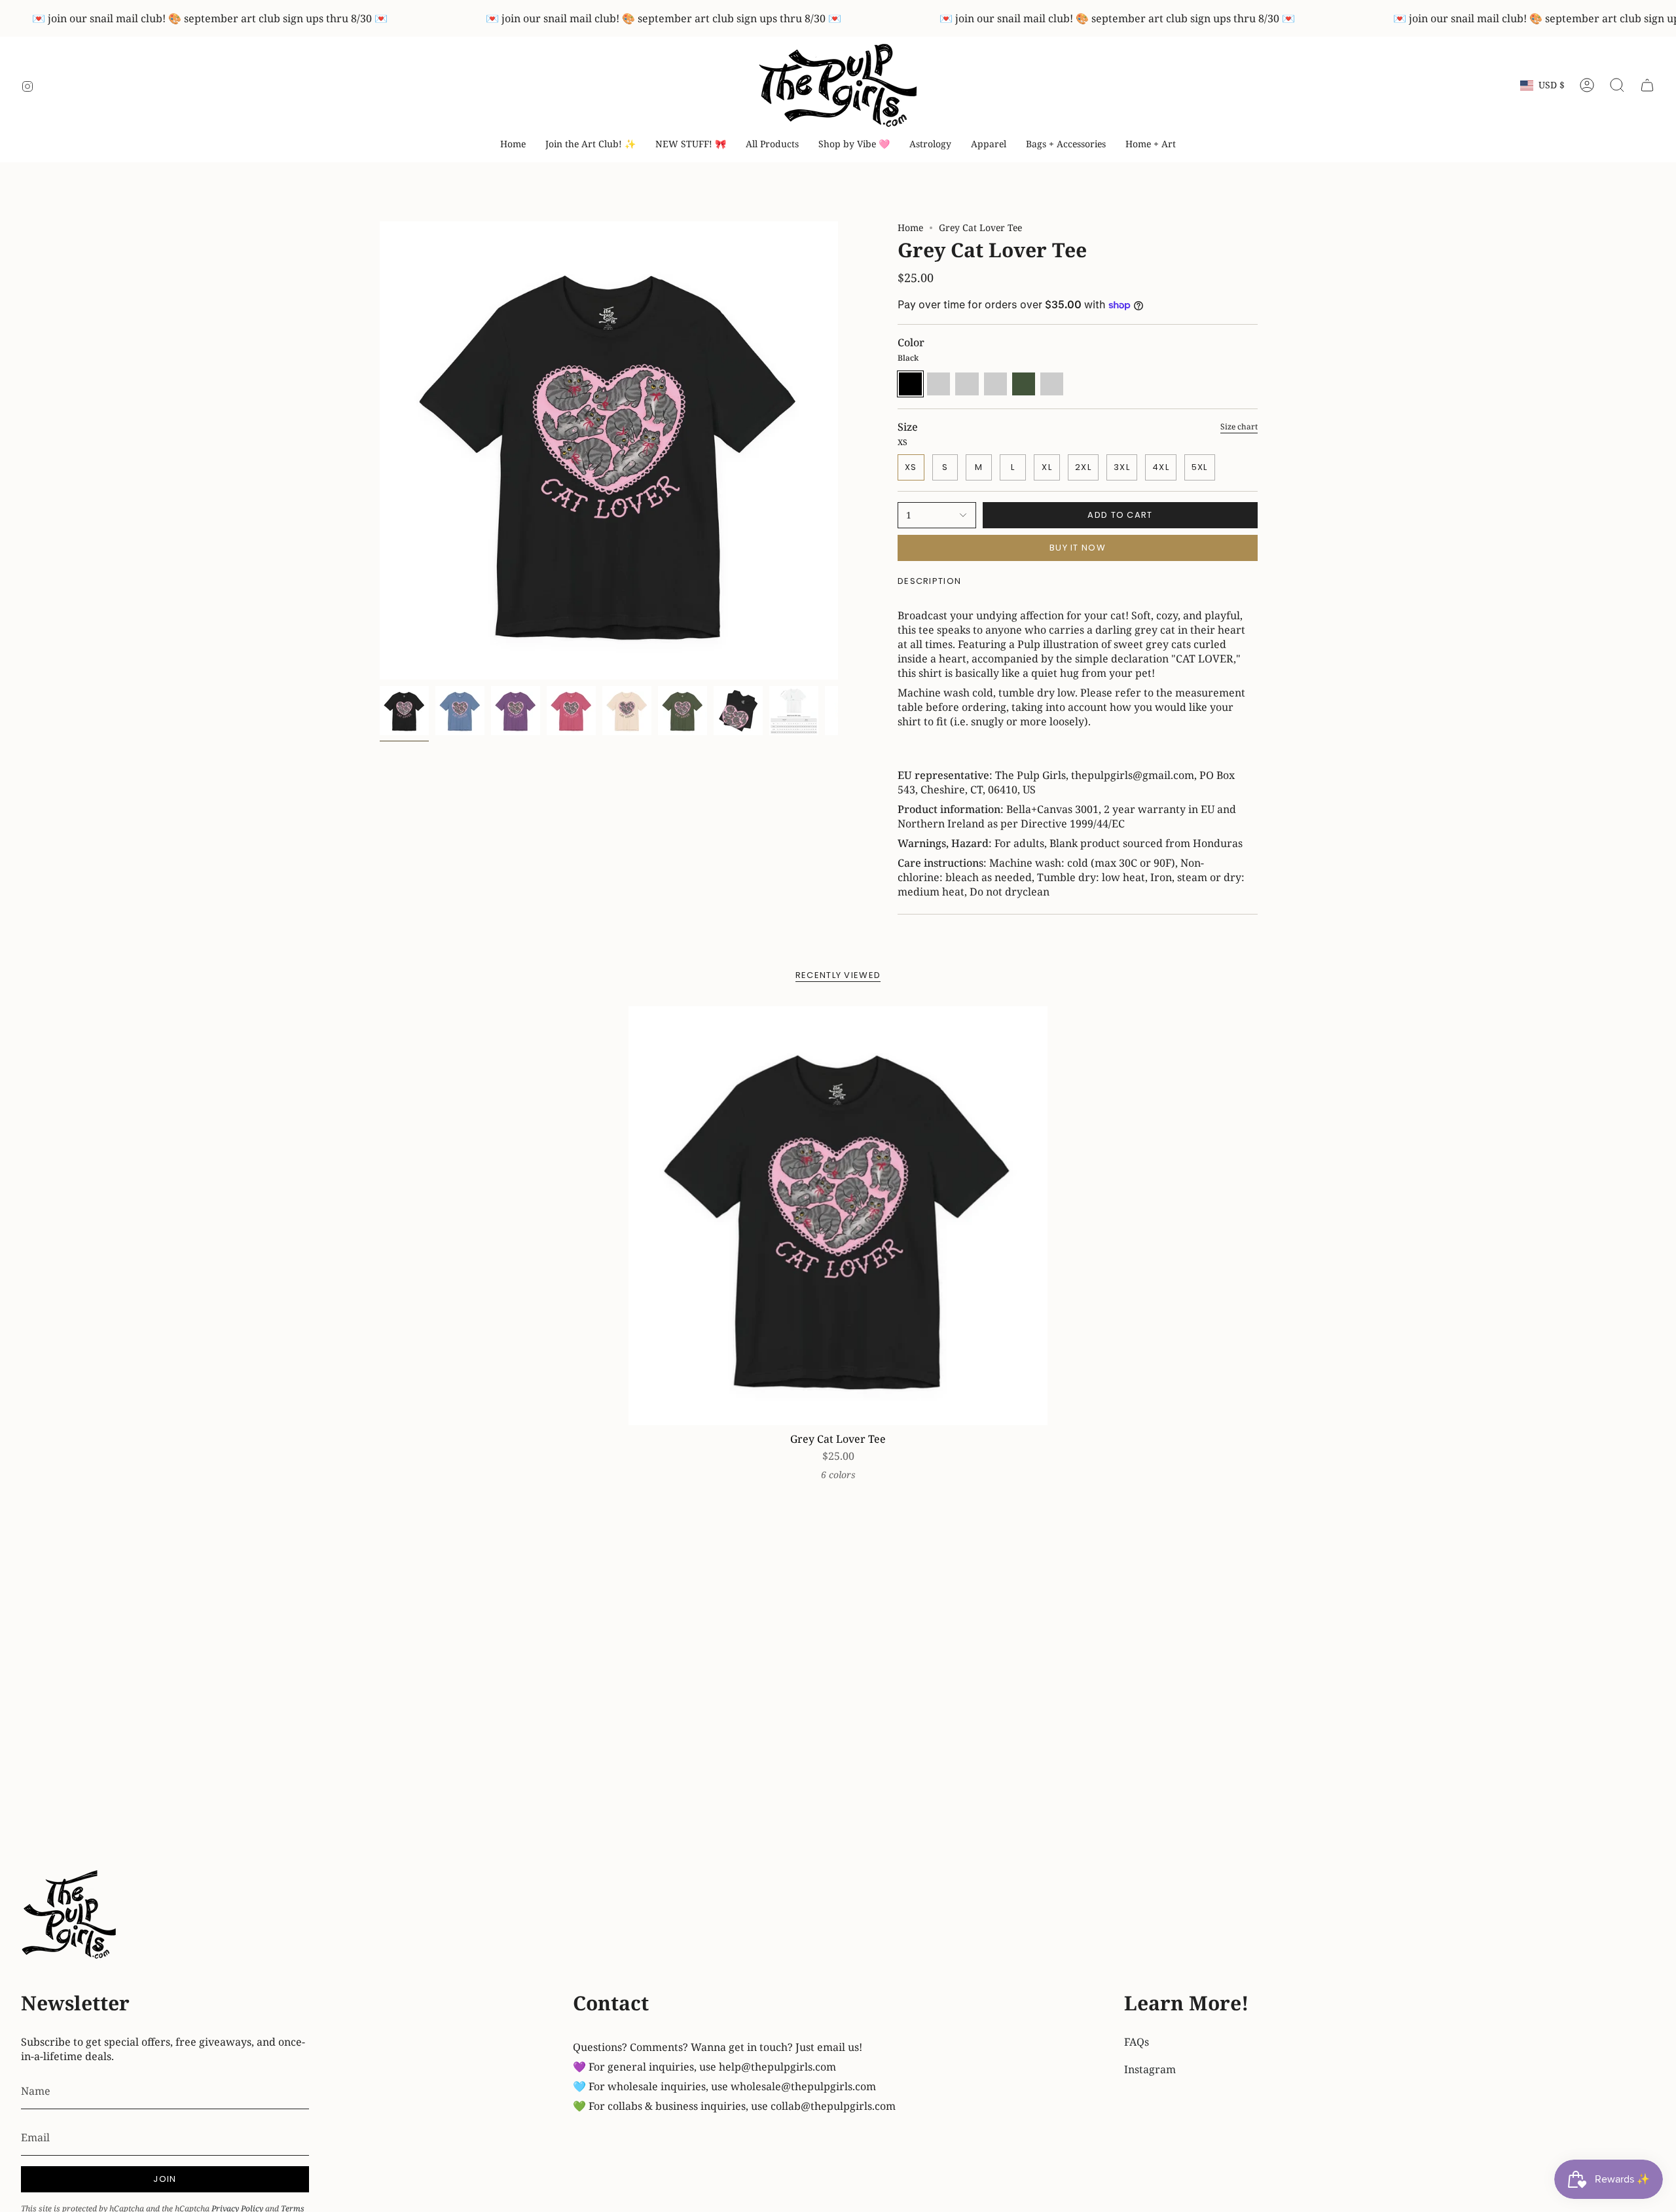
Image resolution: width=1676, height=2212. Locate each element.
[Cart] (1647, 85)
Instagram (1150, 2069)
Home (910, 227)
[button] (854, 144)
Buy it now (1078, 548)
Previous (380, 450)
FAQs (1137, 2042)
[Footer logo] (70, 1916)
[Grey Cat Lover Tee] (838, 1216)
